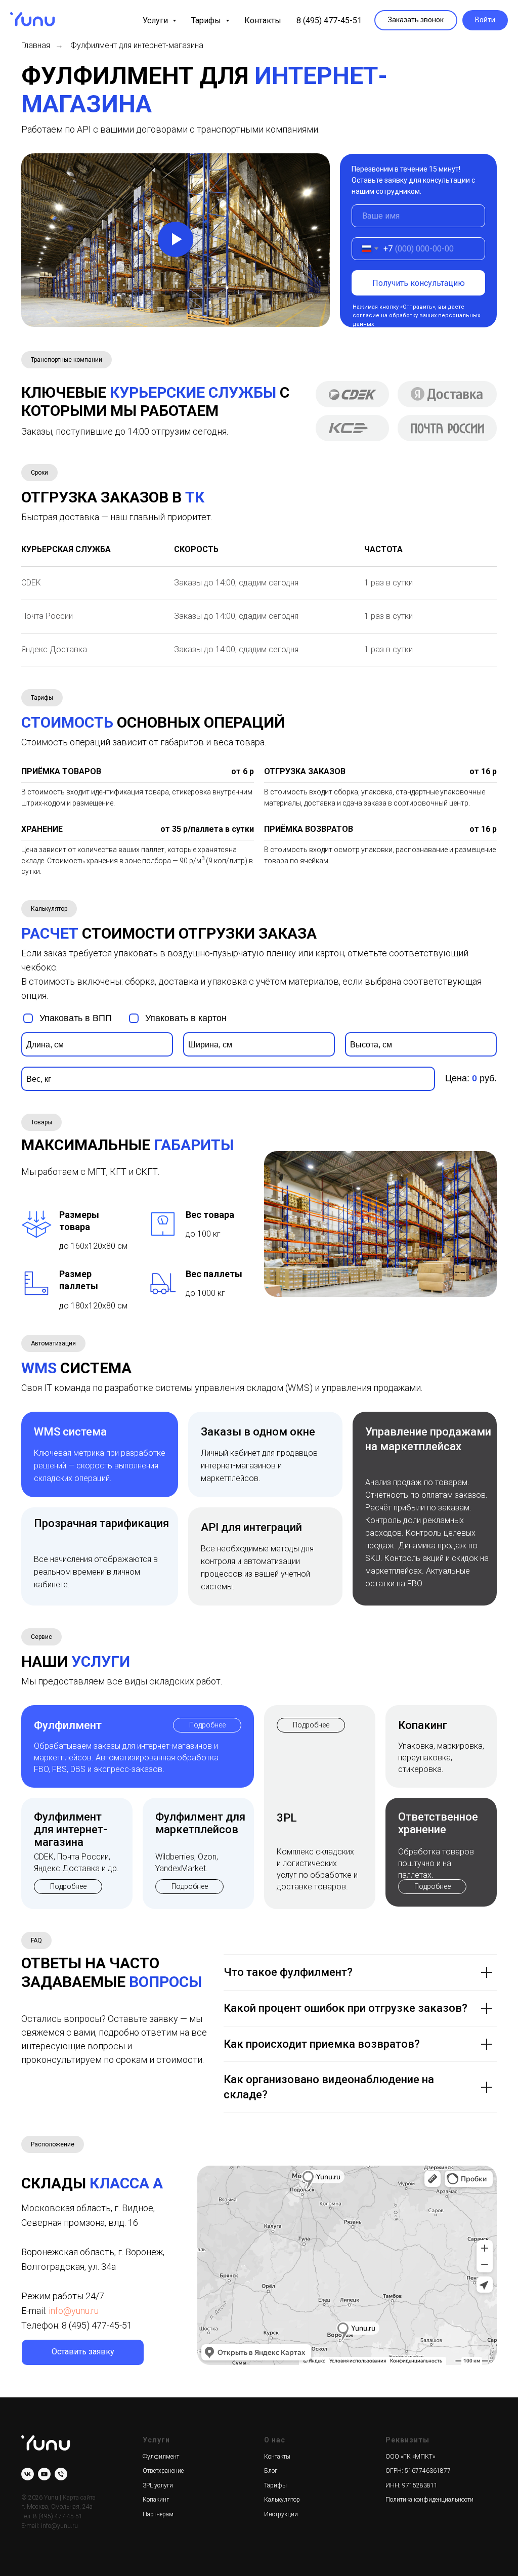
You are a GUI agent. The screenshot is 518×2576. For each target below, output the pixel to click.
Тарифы (42, 698)
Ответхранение (163, 2471)
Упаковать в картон (186, 1018)
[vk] (28, 2474)
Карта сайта (79, 2498)
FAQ (36, 1940)
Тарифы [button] (207, 20)
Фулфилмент (161, 2457)
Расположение (53, 2144)
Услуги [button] (156, 20)
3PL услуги (158, 2485)
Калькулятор (49, 909)
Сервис (41, 1637)
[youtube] (44, 2474)
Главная (36, 45)
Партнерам (158, 2514)
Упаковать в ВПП (76, 1018)
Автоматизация (53, 1343)
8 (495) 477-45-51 (329, 20)
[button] (416, 20)
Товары (41, 1122)
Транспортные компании (67, 360)
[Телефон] (61, 2474)
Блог (271, 2471)
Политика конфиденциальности (429, 2500)
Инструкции (281, 2514)
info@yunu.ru (74, 2311)
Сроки (39, 473)
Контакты (263, 20)
